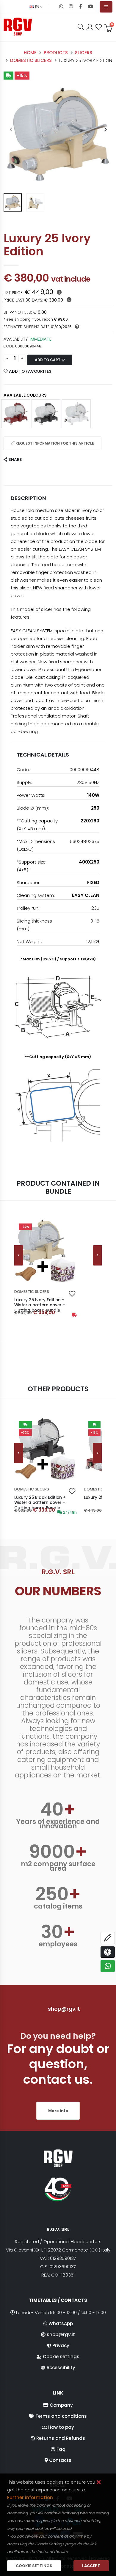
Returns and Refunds (61, 2438)
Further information (30, 2497)
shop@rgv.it (64, 2009)
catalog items (58, 1906)
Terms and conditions (61, 2416)
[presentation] (11, 130)
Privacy (61, 2346)
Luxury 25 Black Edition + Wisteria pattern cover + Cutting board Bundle (40, 1503)
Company (61, 2405)
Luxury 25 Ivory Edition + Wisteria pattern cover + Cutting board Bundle (40, 1305)
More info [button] (58, 2111)
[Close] (99, 2483)
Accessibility (61, 2368)
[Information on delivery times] (77, 327)
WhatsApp (61, 2323)
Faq (61, 2449)
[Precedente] (19, 1255)
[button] (81, 27)
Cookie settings (61, 2357)
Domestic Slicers (31, 60)
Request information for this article (54, 443)
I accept (91, 2566)
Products (56, 53)
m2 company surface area (58, 1866)
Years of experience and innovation (58, 1824)
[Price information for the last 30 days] (69, 300)
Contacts (60, 2460)
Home (30, 53)
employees (58, 1944)
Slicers (84, 53)
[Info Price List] (59, 292)
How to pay (61, 2427)
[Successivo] (97, 1255)
